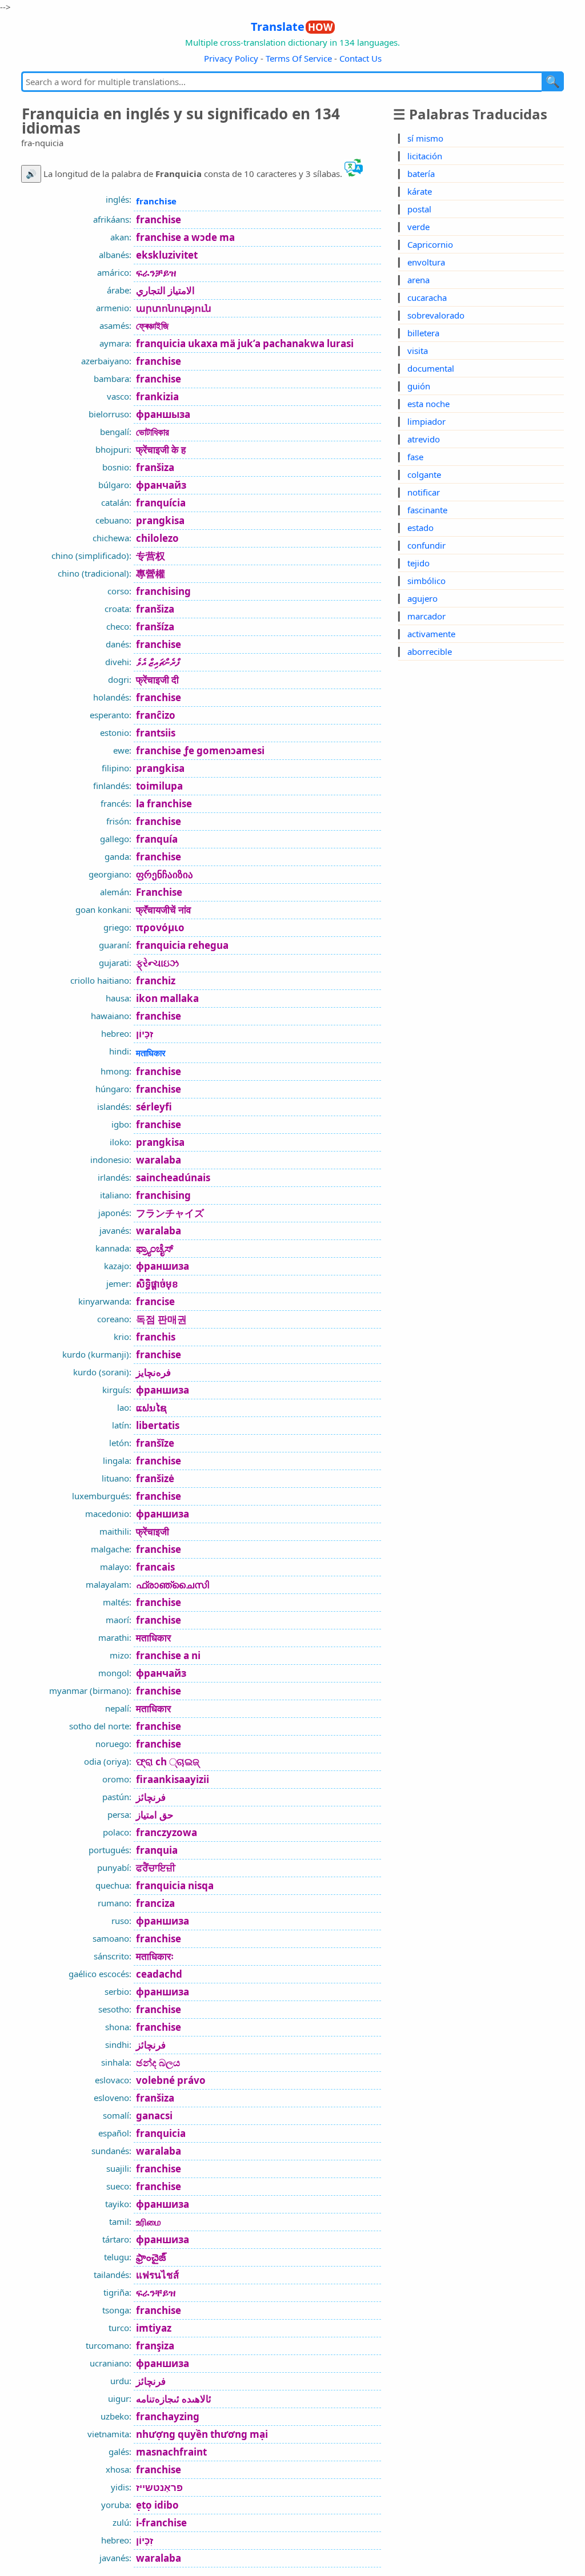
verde (418, 227)
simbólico (426, 581)
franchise (156, 201)
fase (415, 457)
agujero (422, 598)
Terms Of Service (299, 58)
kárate (420, 191)
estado (420, 528)
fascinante (427, 510)
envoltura (426, 262)
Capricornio (430, 244)
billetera (423, 333)
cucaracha (427, 297)
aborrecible (430, 651)
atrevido (424, 439)
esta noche (428, 404)
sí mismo (425, 138)
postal (419, 209)
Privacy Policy (231, 58)
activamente (431, 634)
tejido (418, 563)
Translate (292, 27)
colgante (424, 474)
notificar (424, 492)
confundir (426, 545)
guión (419, 386)
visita (418, 351)
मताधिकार (151, 1053)
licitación (425, 156)
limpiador (426, 421)
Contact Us (360, 58)
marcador (426, 616)
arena (418, 280)
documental (431, 368)
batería (421, 174)
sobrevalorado (436, 315)
